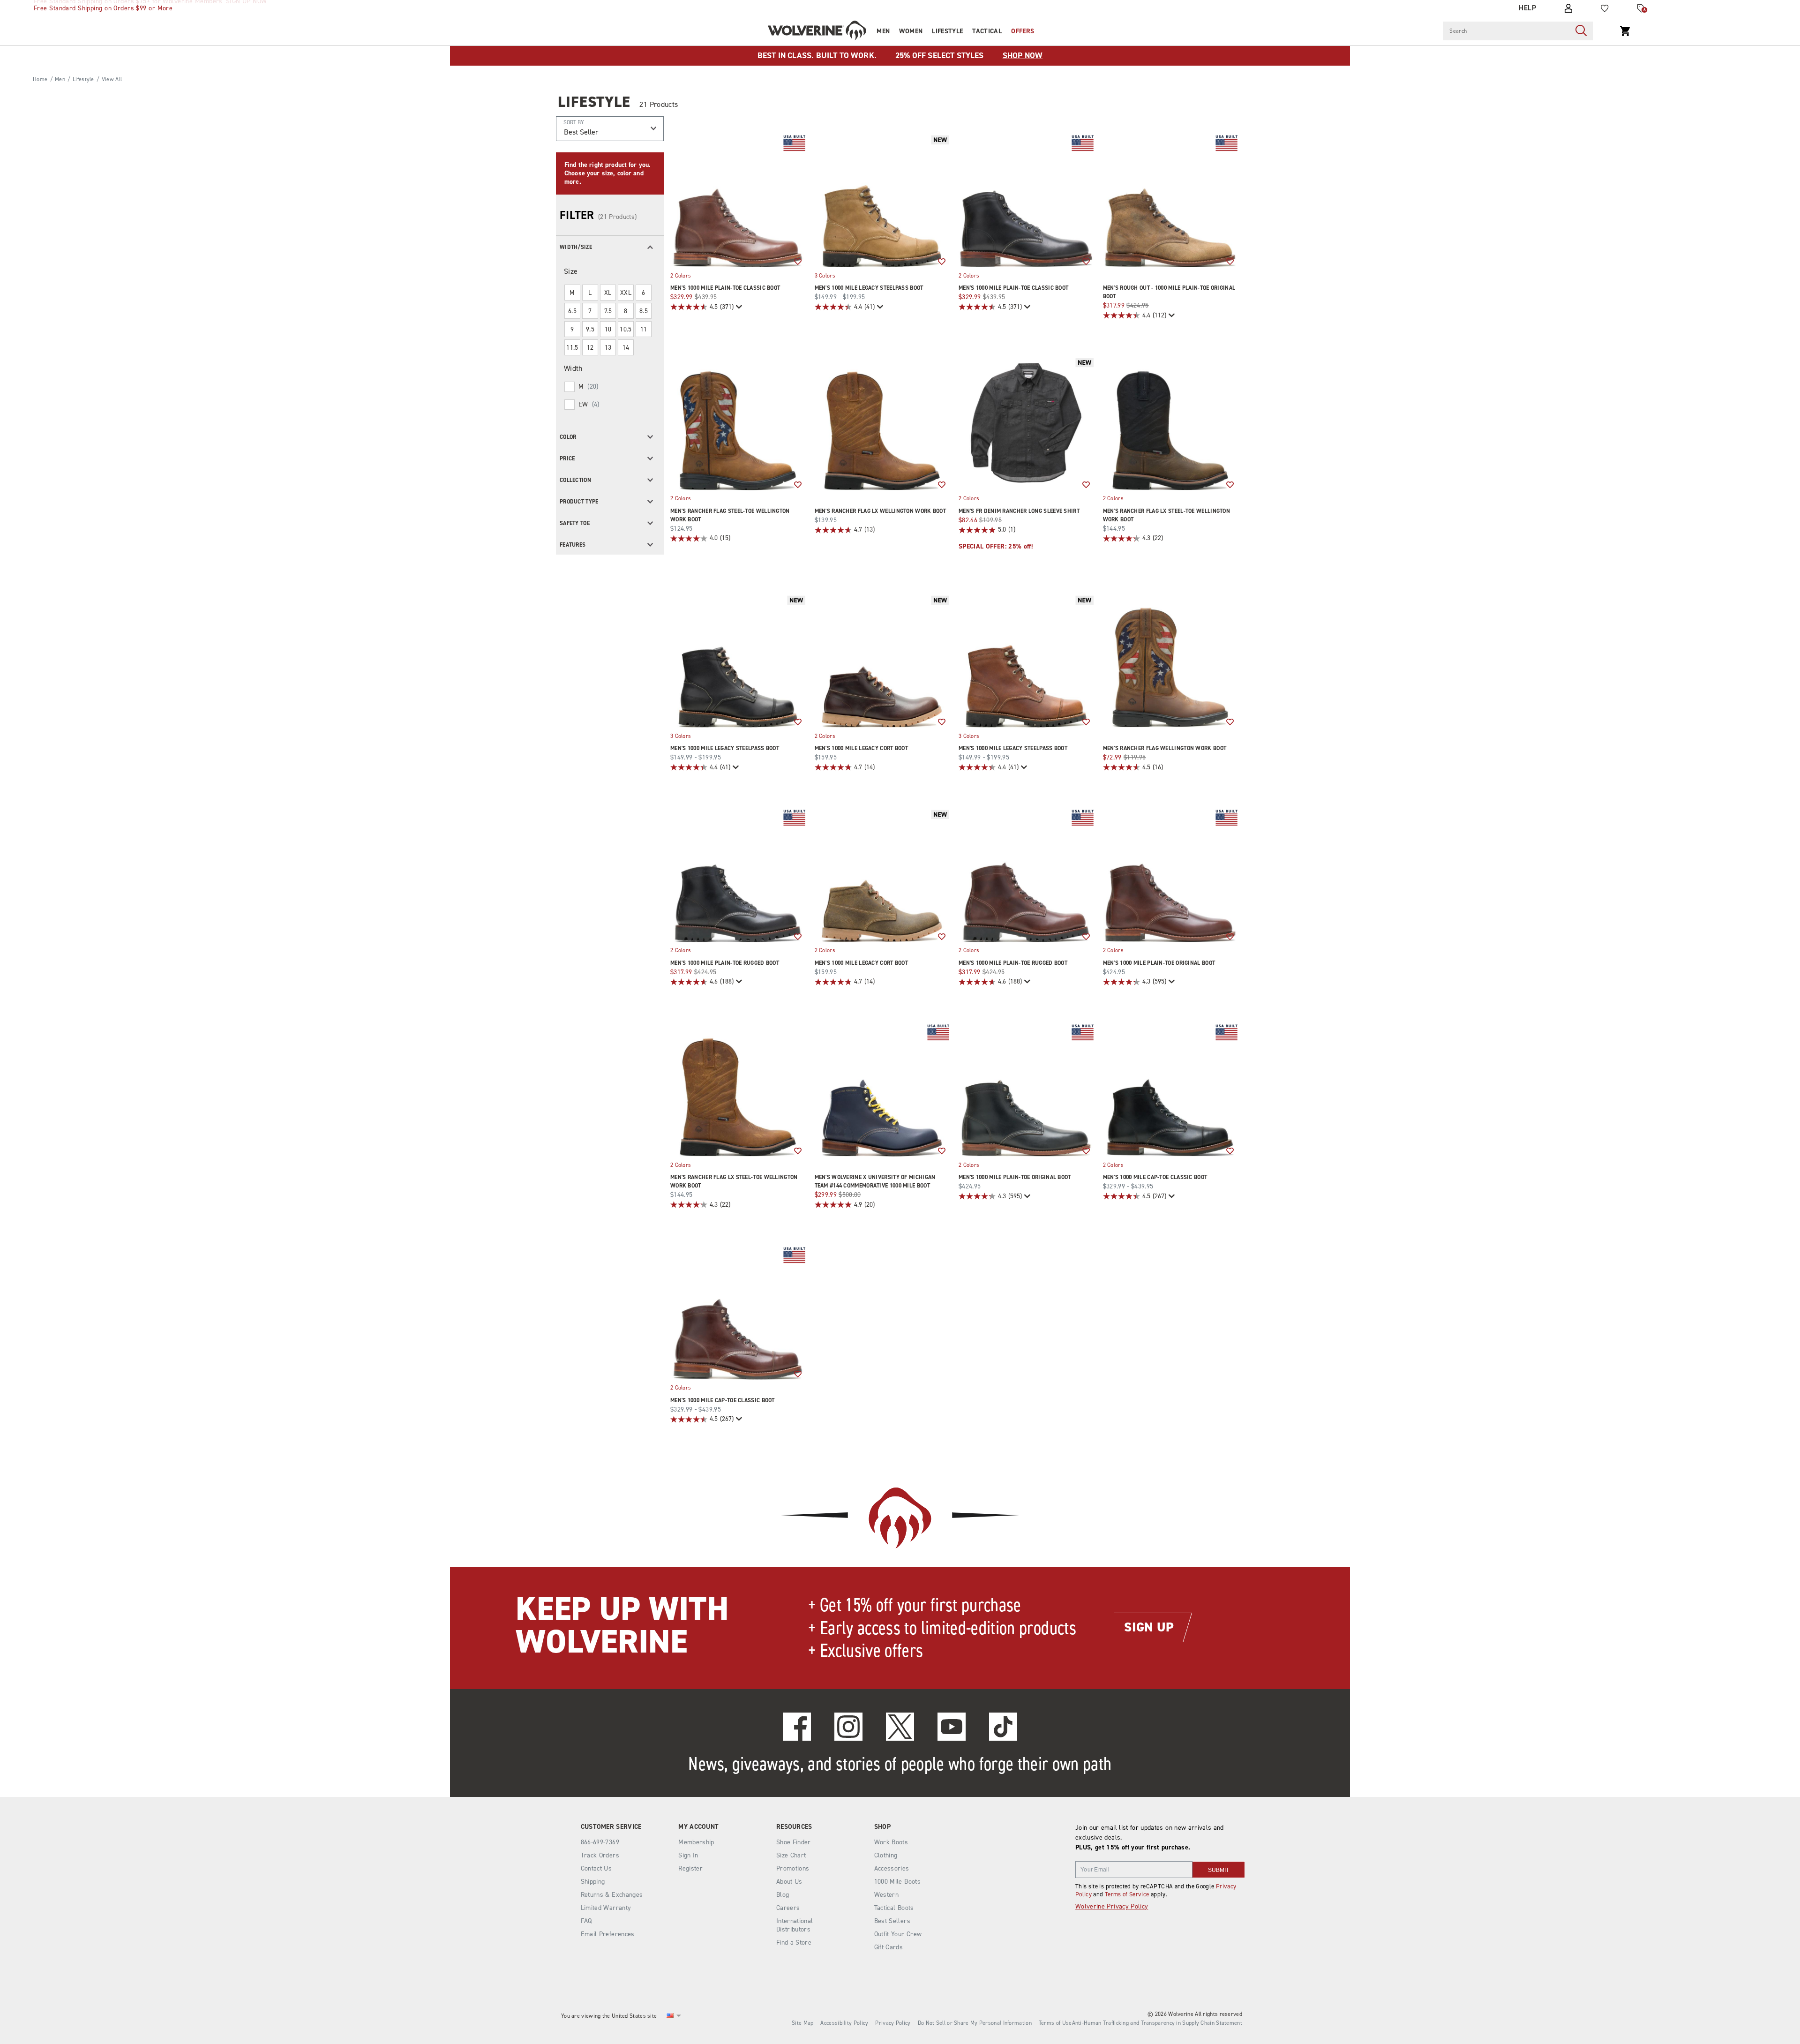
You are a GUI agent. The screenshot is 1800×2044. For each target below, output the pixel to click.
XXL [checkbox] (626, 293)
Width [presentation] (573, 368)
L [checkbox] (590, 293)
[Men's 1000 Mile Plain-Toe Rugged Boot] (738, 875)
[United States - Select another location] (670, 2016)
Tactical (987, 31)
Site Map (802, 2023)
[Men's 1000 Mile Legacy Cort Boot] (882, 661)
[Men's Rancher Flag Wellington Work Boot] (1170, 661)
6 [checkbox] (643, 293)
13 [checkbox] (608, 348)
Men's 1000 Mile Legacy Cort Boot (862, 748)
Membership (696, 1842)
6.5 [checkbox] (572, 311)
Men (883, 31)
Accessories (892, 1868)
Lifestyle (947, 31)
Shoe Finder (794, 1842)
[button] (610, 246)
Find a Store (794, 1943)
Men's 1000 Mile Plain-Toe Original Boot (1159, 963)
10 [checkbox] (608, 329)
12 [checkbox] (590, 348)
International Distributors (795, 1925)
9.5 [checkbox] (590, 329)
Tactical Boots (894, 1908)
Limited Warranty (606, 1908)
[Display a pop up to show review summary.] (738, 307)
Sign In (688, 1855)
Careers (788, 1908)
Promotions (793, 1868)
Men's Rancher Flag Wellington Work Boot (1165, 748)
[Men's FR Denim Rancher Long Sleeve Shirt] (1026, 423)
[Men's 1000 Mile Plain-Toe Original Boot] (1170, 875)
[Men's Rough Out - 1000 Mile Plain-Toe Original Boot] (1170, 200)
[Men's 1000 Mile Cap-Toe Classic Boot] (1170, 1090)
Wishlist (798, 262)
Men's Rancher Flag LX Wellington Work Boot (881, 511)
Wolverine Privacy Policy (1112, 1906)
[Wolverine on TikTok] (1003, 1727)
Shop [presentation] (882, 1827)
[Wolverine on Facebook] (797, 1727)
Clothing (886, 1855)
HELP (1527, 8)
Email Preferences (608, 1934)
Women (911, 31)
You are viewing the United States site (609, 2016)
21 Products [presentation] (659, 104)
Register (690, 1868)
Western (886, 1895)
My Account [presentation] (698, 1827)
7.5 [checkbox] (608, 311)
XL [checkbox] (608, 293)
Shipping (593, 1882)
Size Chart (791, 1855)
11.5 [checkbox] (572, 348)
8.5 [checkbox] (644, 311)
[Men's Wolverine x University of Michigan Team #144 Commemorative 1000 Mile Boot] (882, 1090)
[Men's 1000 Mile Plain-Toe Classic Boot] (738, 200)
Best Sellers (892, 1921)
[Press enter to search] (1581, 31)
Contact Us (596, 1868)
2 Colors (681, 275)
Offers (1023, 31)
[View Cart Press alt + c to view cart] (1625, 31)
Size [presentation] (571, 271)
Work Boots (891, 1842)
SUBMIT (1219, 1870)
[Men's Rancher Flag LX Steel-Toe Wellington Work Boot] (1170, 423)
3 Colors (825, 275)
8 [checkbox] (626, 311)
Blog (783, 1895)
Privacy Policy (893, 2023)
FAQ (586, 1921)
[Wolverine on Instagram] (848, 1727)
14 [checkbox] (626, 348)
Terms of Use (1055, 2023)
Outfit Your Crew (898, 1934)
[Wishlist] (1605, 8)
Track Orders (600, 1855)
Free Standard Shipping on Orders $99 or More (103, 8)
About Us (789, 1882)
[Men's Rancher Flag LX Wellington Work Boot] (882, 423)
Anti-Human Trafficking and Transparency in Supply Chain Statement (1157, 2023)
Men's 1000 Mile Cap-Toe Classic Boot (1155, 1177)
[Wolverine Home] (817, 30)
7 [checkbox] (590, 311)
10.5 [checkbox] (626, 329)
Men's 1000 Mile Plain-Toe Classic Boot (725, 288)
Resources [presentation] (794, 1827)
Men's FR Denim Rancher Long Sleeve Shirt (1019, 511)
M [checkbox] (572, 293)
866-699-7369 (600, 1842)
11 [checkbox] (644, 329)
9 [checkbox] (572, 329)
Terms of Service (1127, 1894)
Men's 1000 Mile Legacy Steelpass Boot (869, 288)
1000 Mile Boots (897, 1882)
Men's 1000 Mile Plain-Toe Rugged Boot (725, 963)
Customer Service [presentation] (611, 1827)
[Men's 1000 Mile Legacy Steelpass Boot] (882, 200)
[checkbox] (609, 387)
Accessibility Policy (844, 2023)
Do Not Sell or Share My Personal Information (975, 2023)
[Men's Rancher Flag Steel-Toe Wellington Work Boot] (738, 423)
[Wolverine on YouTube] (952, 1727)
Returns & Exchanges (612, 1895)
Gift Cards (889, 1947)
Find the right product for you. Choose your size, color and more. (607, 173)
